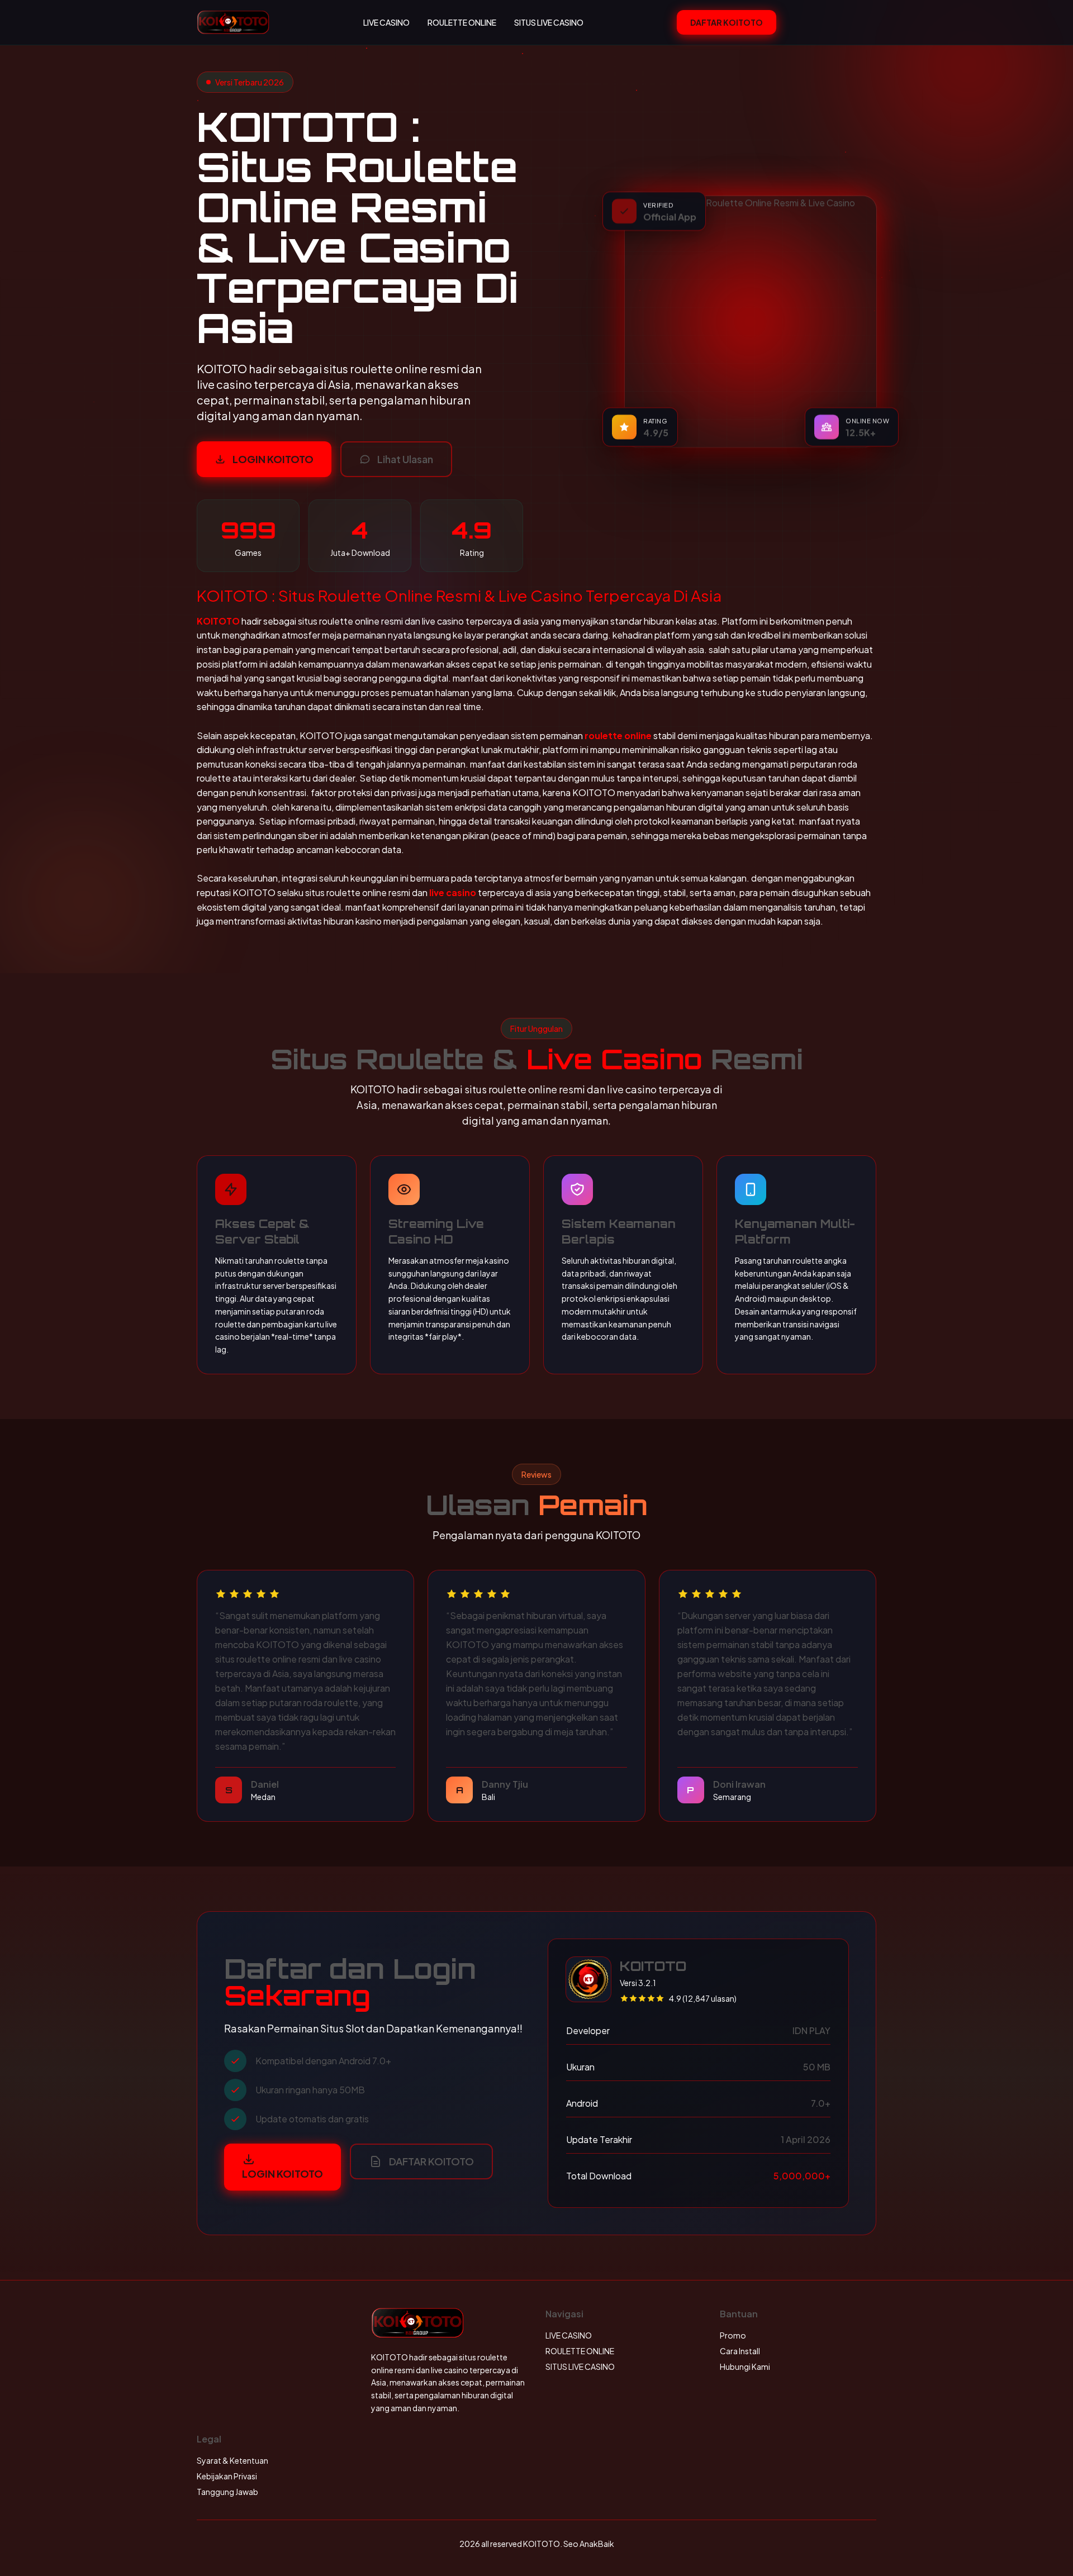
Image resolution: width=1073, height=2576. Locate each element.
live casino (453, 892)
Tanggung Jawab (227, 2492)
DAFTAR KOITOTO (727, 22)
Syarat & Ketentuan (232, 2460)
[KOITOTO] (233, 22)
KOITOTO (218, 621)
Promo (733, 2335)
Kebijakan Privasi (227, 2476)
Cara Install (740, 2351)
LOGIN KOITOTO (273, 459)
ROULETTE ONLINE (462, 22)
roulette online (618, 735)
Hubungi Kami (745, 2367)
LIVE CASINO (386, 22)
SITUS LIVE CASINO (549, 22)
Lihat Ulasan (405, 459)
